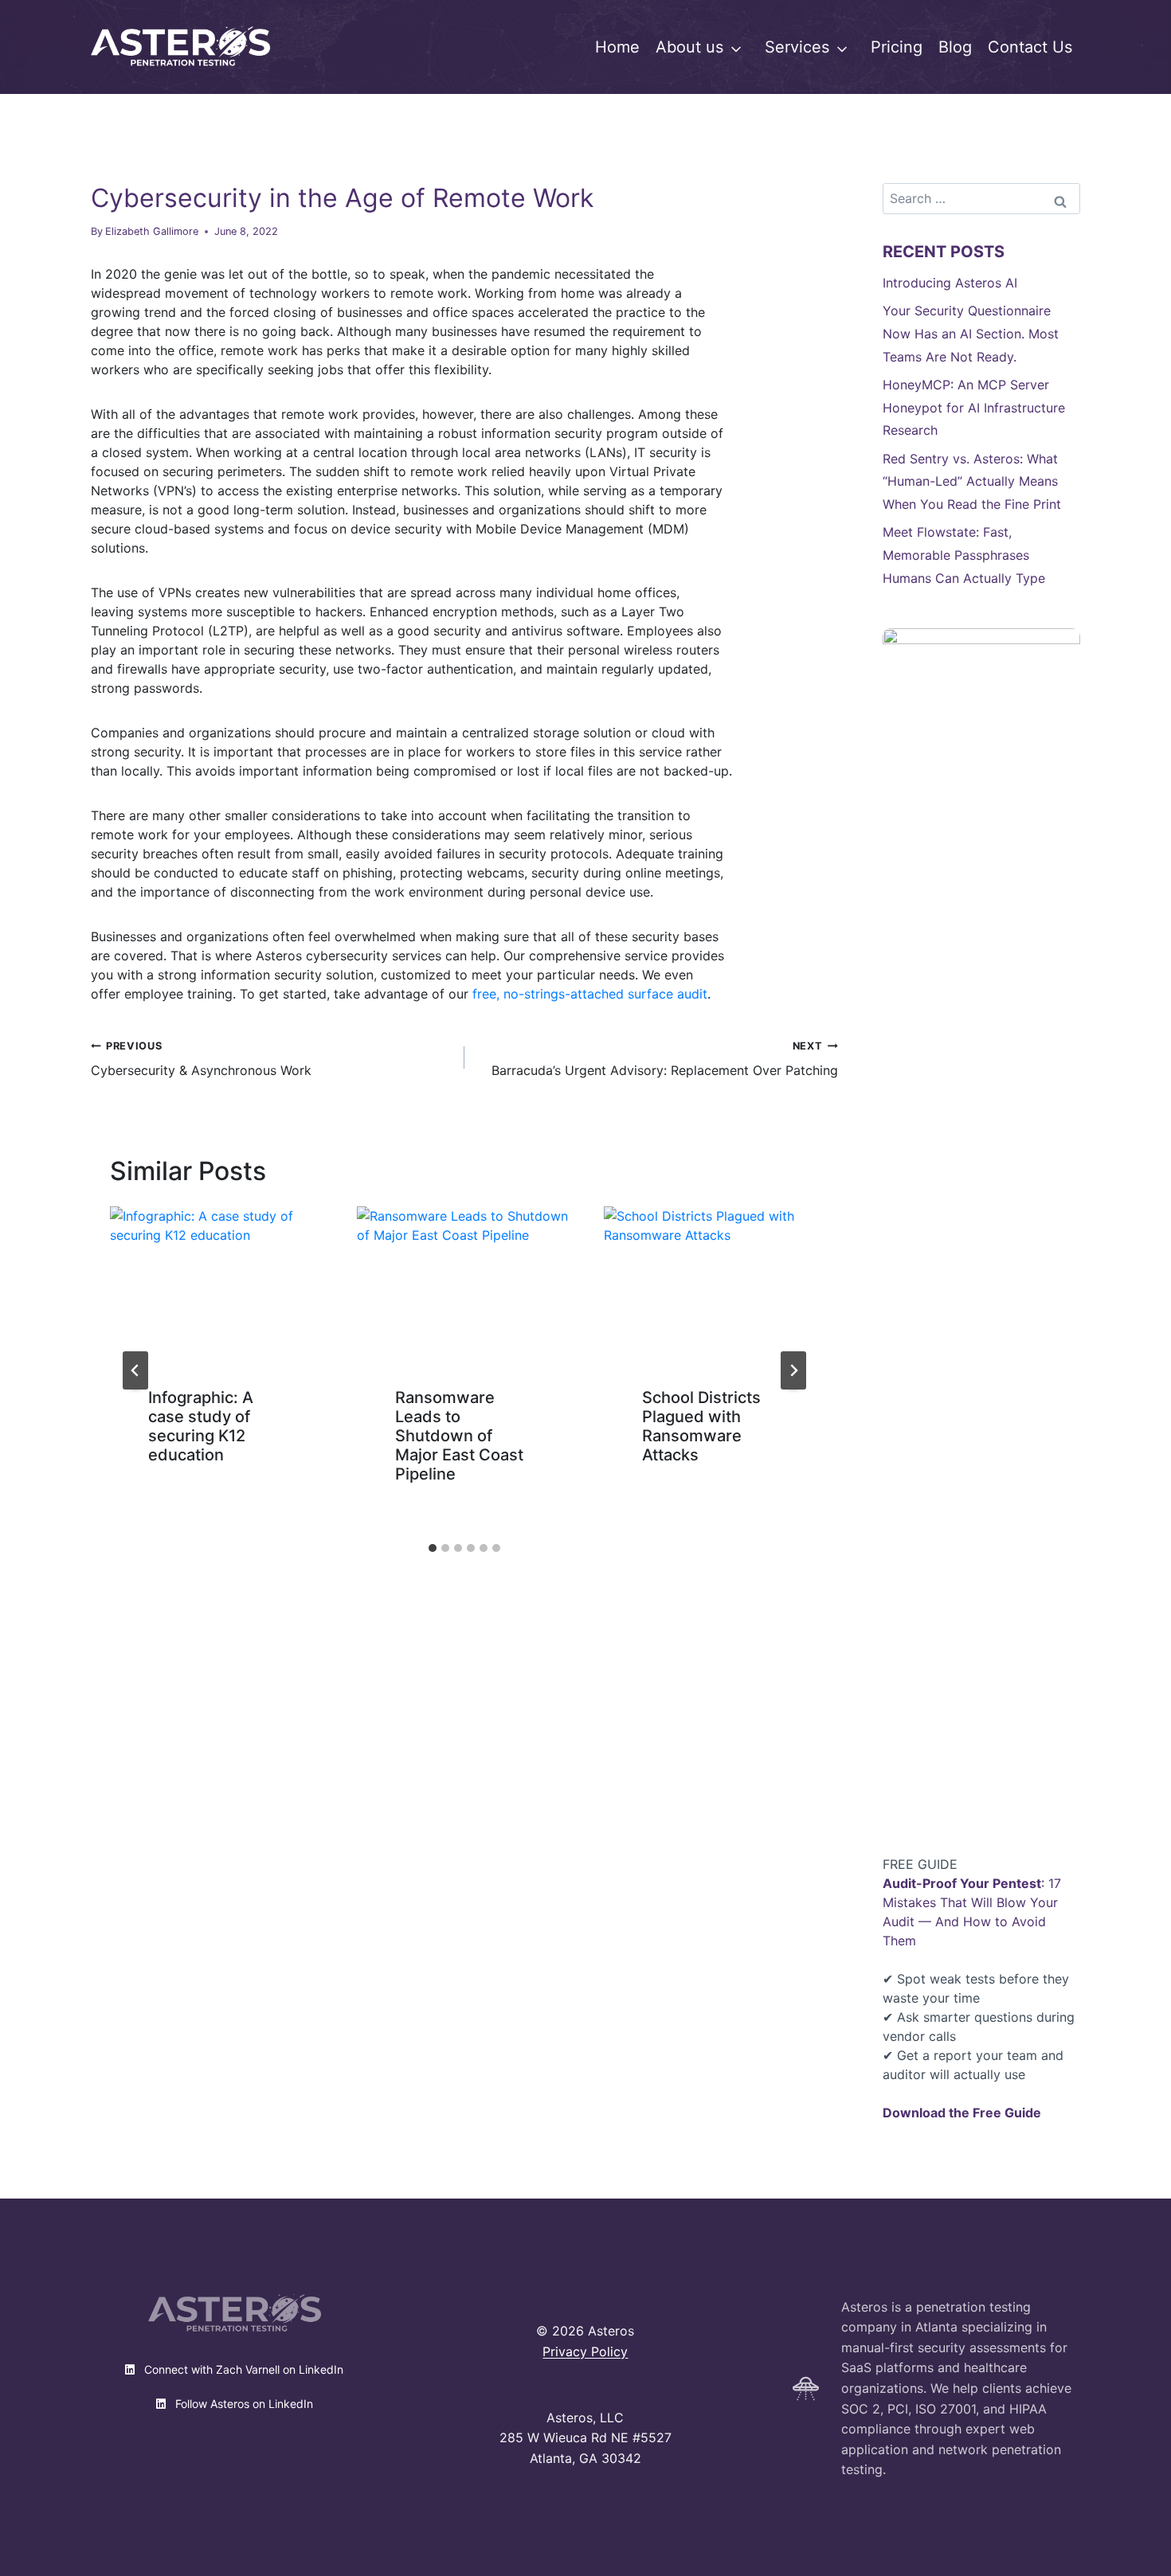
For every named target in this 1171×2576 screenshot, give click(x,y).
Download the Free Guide (962, 2113)
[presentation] (217, 1278)
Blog (955, 47)
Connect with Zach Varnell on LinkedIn (242, 2369)
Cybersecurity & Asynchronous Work (201, 1059)
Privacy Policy (585, 2351)
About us (689, 47)
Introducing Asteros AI (950, 283)
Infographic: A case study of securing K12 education (201, 1426)
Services (797, 47)
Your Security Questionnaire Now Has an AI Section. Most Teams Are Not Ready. (971, 334)
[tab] (433, 1548)
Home (617, 47)
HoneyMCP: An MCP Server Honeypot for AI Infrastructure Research (974, 408)
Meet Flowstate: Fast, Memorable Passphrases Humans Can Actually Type (964, 555)
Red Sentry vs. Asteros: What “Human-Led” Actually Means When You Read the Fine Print (972, 482)
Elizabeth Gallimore (152, 231)
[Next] (793, 1370)
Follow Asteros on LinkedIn (243, 2404)
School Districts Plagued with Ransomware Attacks (701, 1426)
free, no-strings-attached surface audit (590, 994)
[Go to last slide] (135, 1370)
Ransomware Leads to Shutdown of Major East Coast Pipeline (459, 1436)
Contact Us (1030, 47)
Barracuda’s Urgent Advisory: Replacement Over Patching (665, 1059)
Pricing (897, 47)
